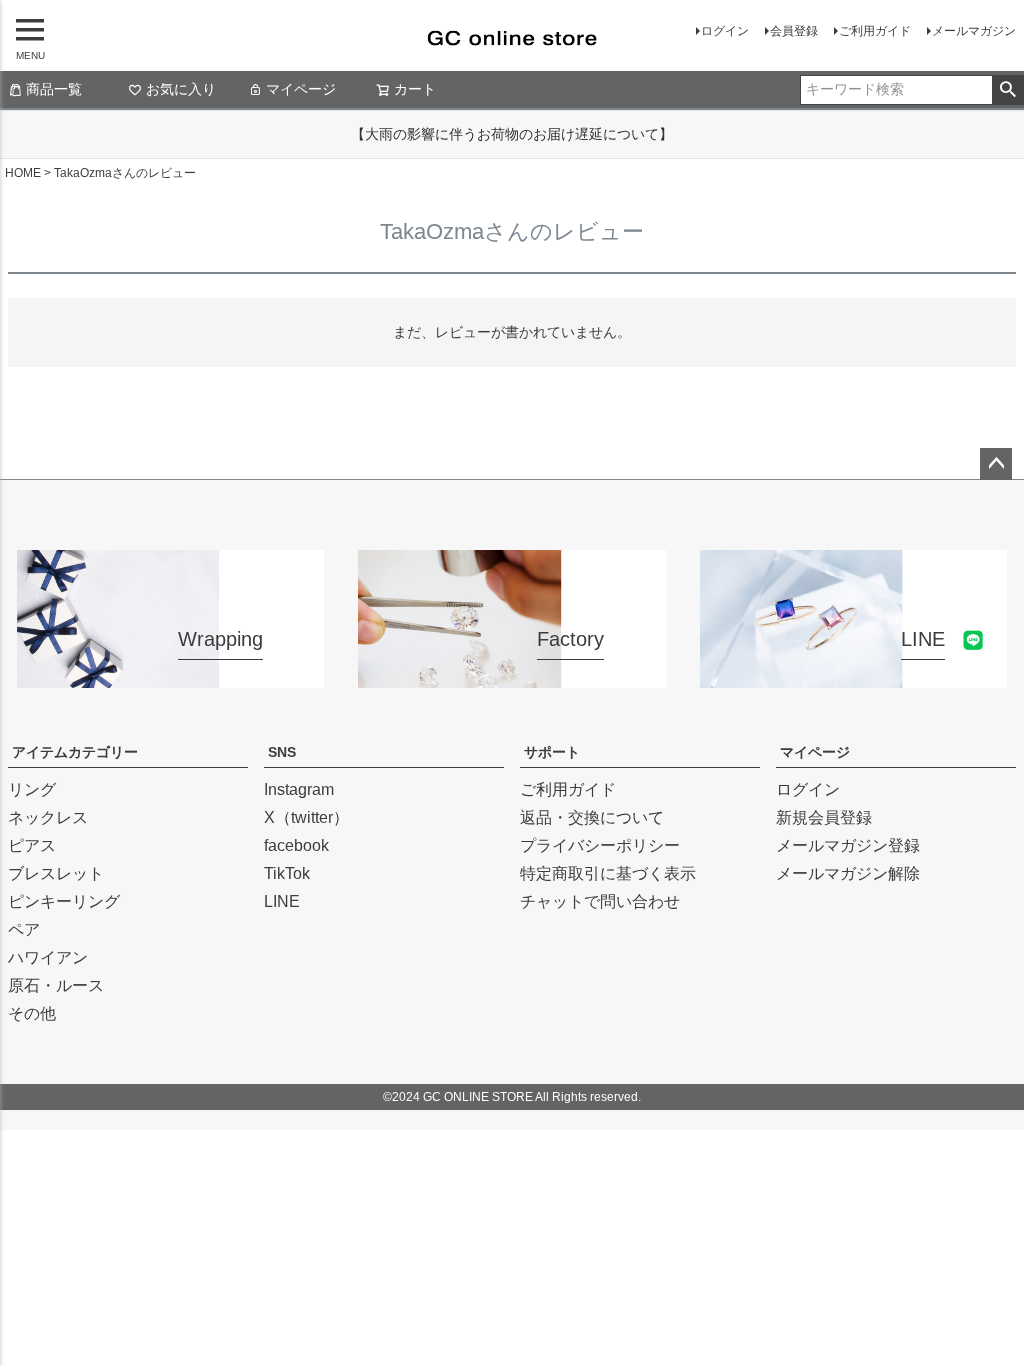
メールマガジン (974, 31)
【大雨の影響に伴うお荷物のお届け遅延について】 (512, 134)
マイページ (301, 89)
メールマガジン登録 (848, 845)
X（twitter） (306, 817)
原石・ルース (56, 985)
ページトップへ (996, 464)
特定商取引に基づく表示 (608, 873)
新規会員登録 (824, 817)
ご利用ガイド (875, 31)
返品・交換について (592, 817)
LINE (282, 901)
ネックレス (48, 817)
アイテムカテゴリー (75, 752)
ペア (24, 929)
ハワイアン (48, 957)
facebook (296, 845)
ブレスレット (56, 873)
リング (32, 789)
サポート (552, 752)
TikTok (287, 873)
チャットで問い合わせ (600, 901)
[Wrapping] (170, 675)
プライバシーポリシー (600, 845)
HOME (23, 173)
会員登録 (794, 31)
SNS (282, 752)
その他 (32, 1013)
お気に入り (181, 89)
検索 (1007, 90)
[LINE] (853, 675)
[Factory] (511, 675)
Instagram (299, 789)
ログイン (725, 31)
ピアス (32, 845)
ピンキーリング (64, 901)
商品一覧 (54, 89)
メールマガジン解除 (848, 873)
